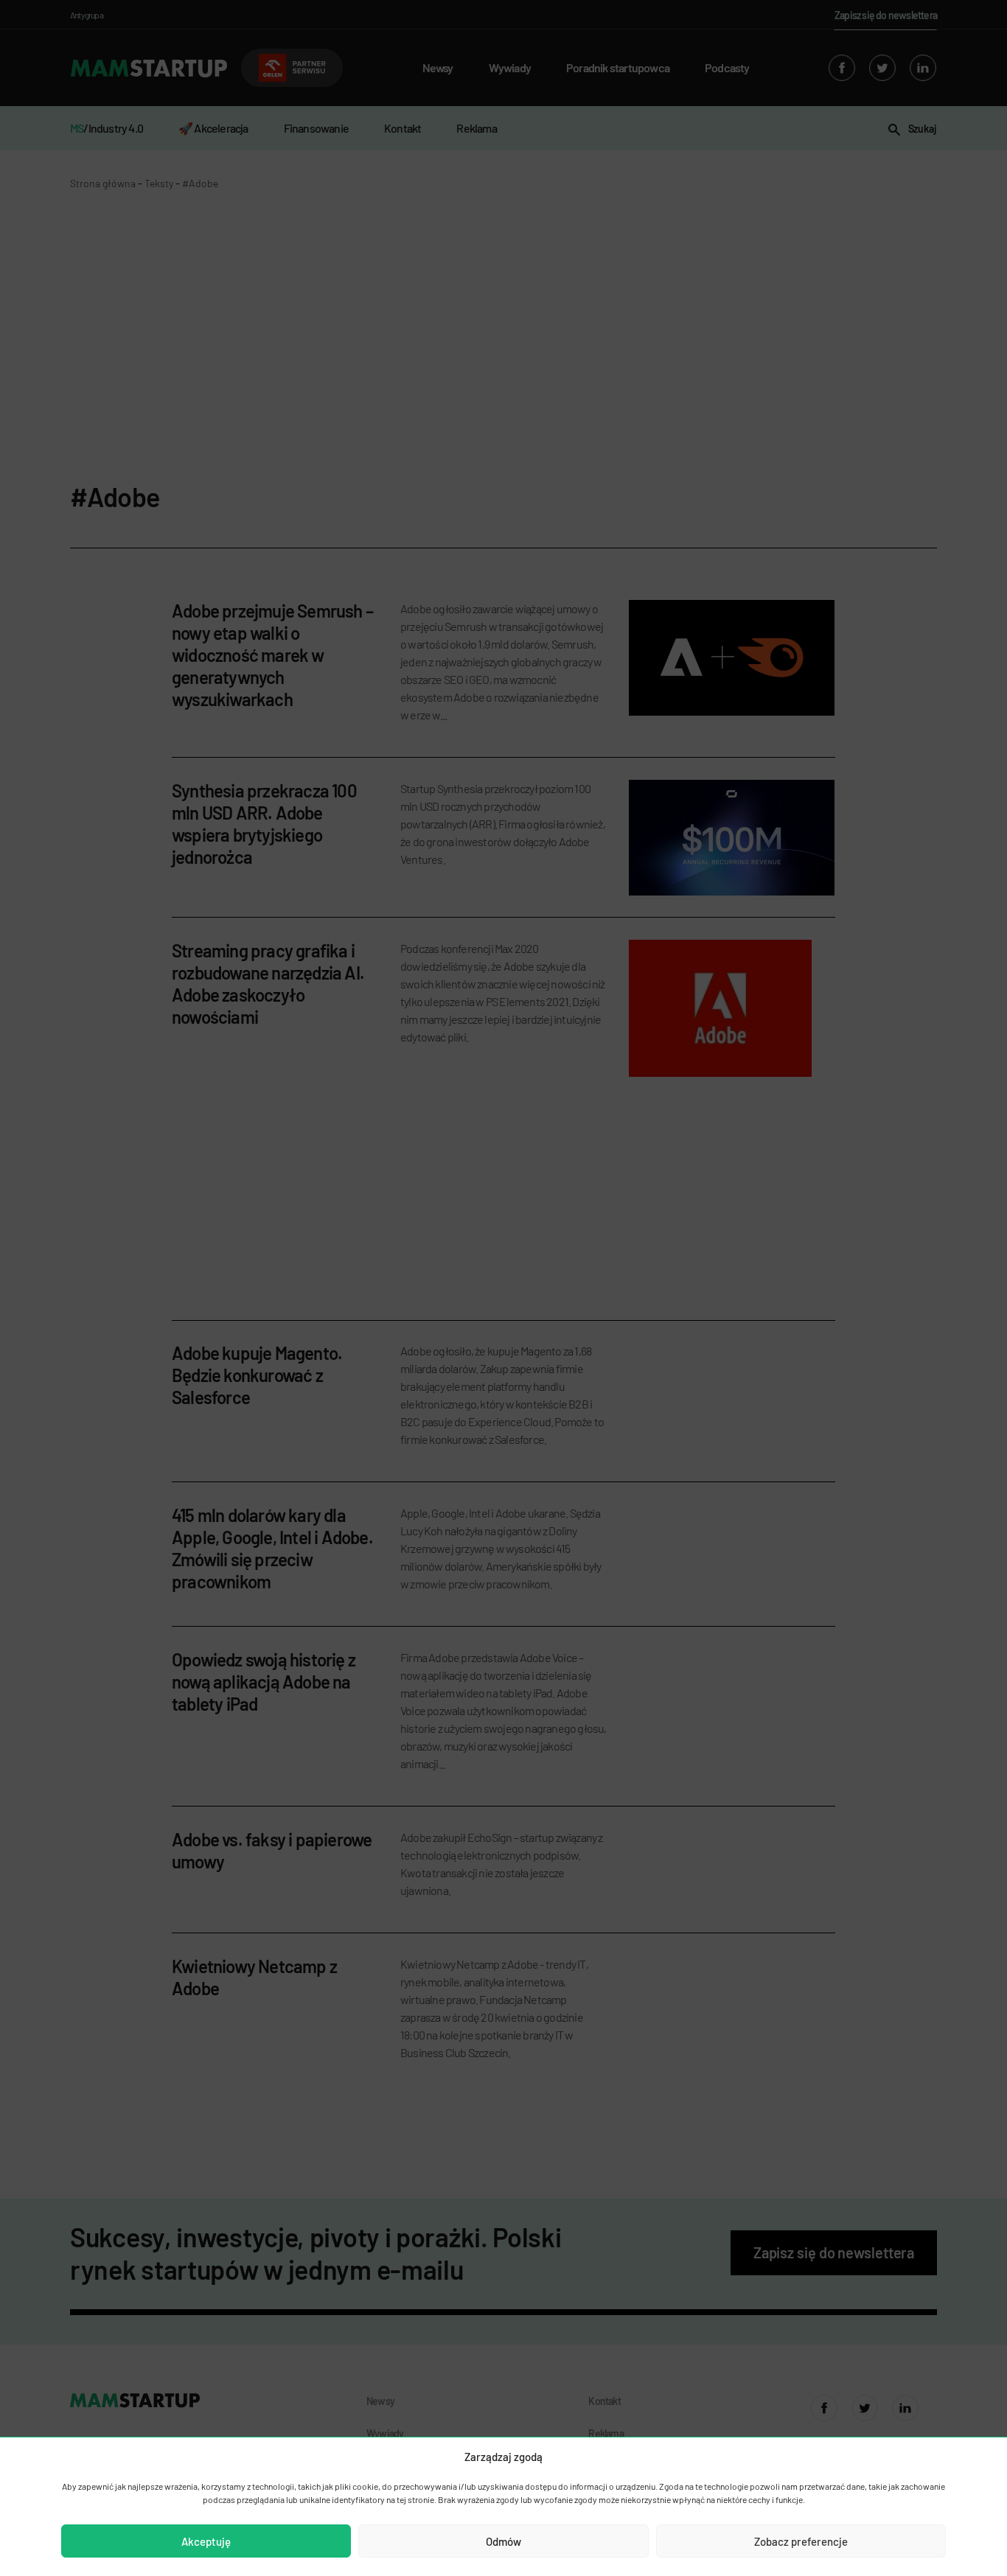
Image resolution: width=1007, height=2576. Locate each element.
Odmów (503, 2541)
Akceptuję (206, 2541)
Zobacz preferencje (801, 2541)
